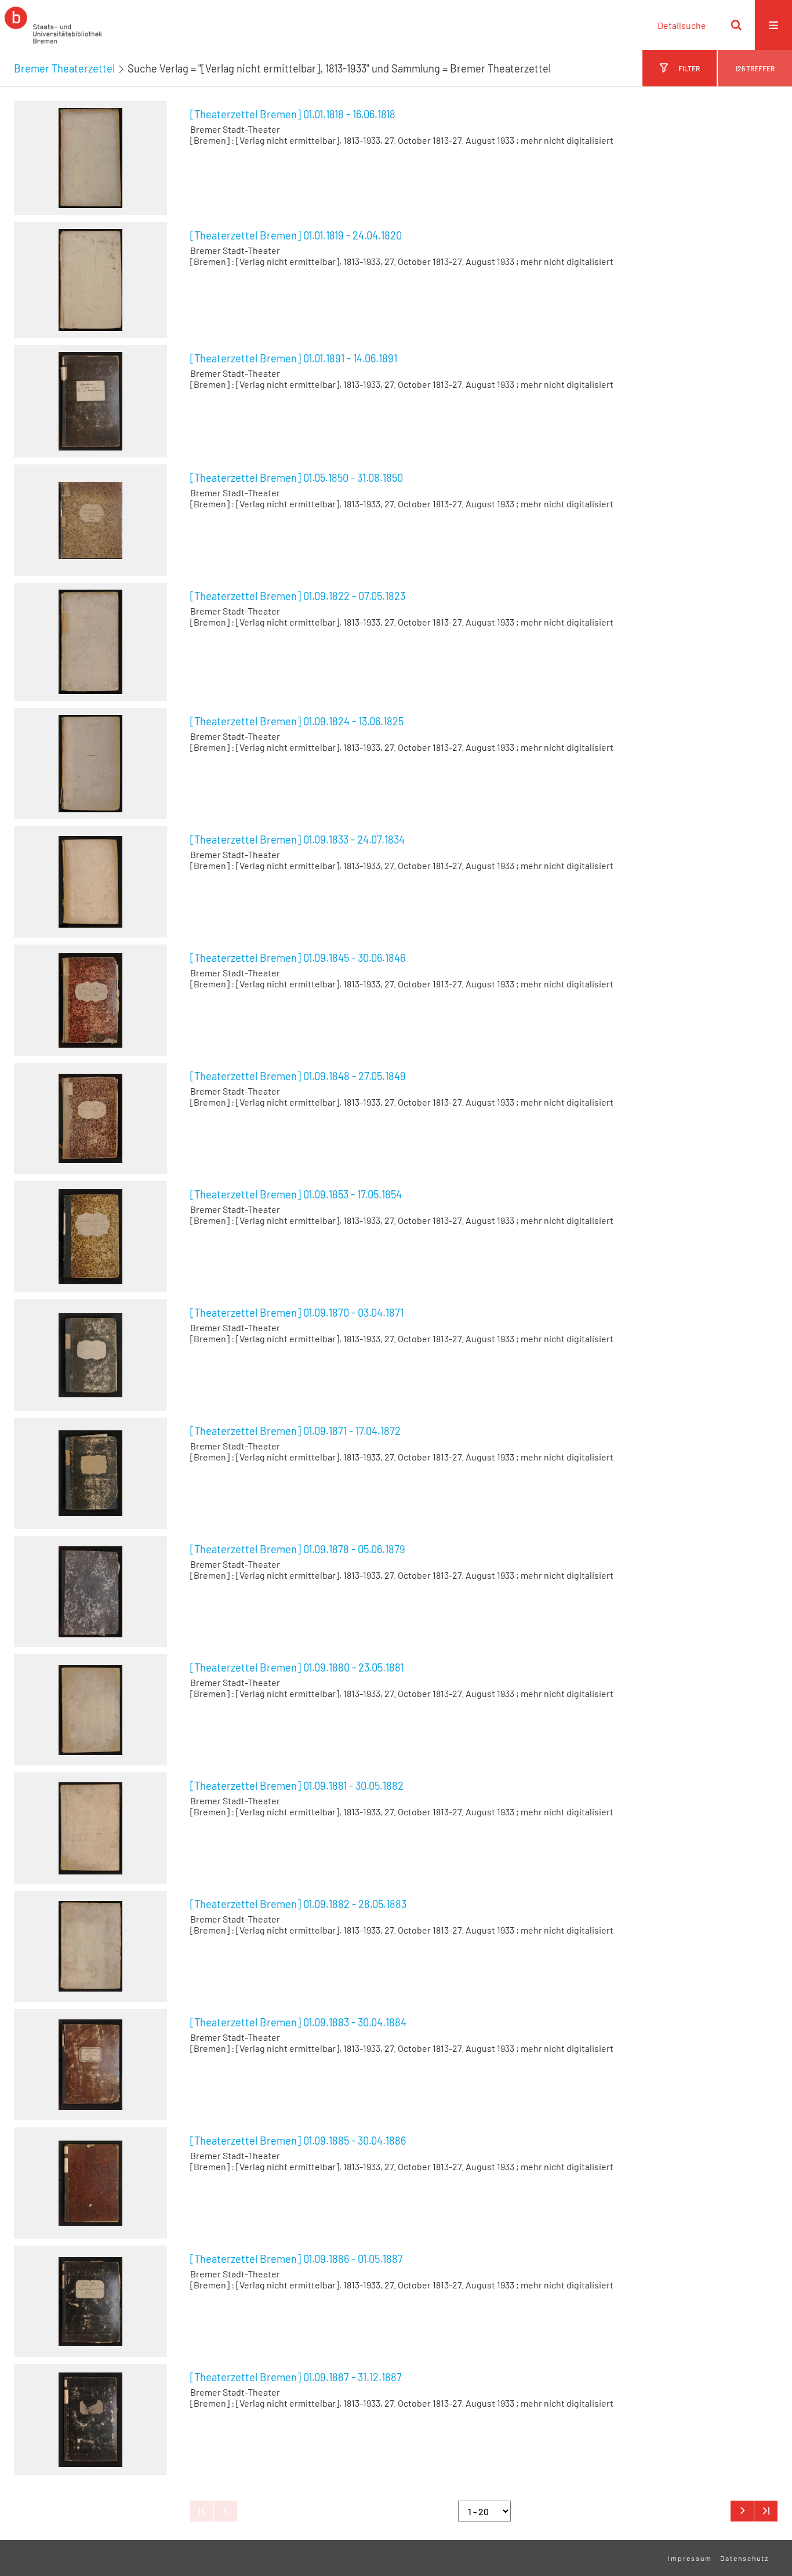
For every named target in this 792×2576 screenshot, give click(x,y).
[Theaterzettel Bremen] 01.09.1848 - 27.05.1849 (298, 1076)
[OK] (736, 25)
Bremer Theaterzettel (64, 68)
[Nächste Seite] (742, 2511)
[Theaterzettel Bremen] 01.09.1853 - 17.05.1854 (296, 1194)
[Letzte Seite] (766, 2511)
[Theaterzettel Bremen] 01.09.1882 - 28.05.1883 (298, 1904)
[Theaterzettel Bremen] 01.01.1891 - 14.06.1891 (294, 358)
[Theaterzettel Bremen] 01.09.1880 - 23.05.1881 (297, 1667)
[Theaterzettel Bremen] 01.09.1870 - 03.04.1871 (297, 1313)
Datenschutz (744, 2558)
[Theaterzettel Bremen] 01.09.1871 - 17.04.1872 (295, 1431)
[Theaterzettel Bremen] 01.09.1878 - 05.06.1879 (298, 1549)
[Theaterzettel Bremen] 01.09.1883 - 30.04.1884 (298, 2022)
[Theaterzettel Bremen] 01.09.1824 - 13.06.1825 (297, 721)
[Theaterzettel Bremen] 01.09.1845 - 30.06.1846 (298, 958)
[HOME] (53, 25)
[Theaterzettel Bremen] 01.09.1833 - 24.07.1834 (297, 840)
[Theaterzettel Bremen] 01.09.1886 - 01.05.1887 (297, 2259)
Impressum (690, 2558)
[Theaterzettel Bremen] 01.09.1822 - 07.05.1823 (298, 596)
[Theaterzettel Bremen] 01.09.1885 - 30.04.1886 (298, 2141)
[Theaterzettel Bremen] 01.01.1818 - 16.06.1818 (293, 114)
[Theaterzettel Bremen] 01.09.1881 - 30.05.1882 (297, 1786)
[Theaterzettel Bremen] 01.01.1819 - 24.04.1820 (296, 235)
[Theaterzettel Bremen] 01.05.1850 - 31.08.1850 (297, 478)
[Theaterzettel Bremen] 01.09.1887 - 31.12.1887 (296, 2377)
